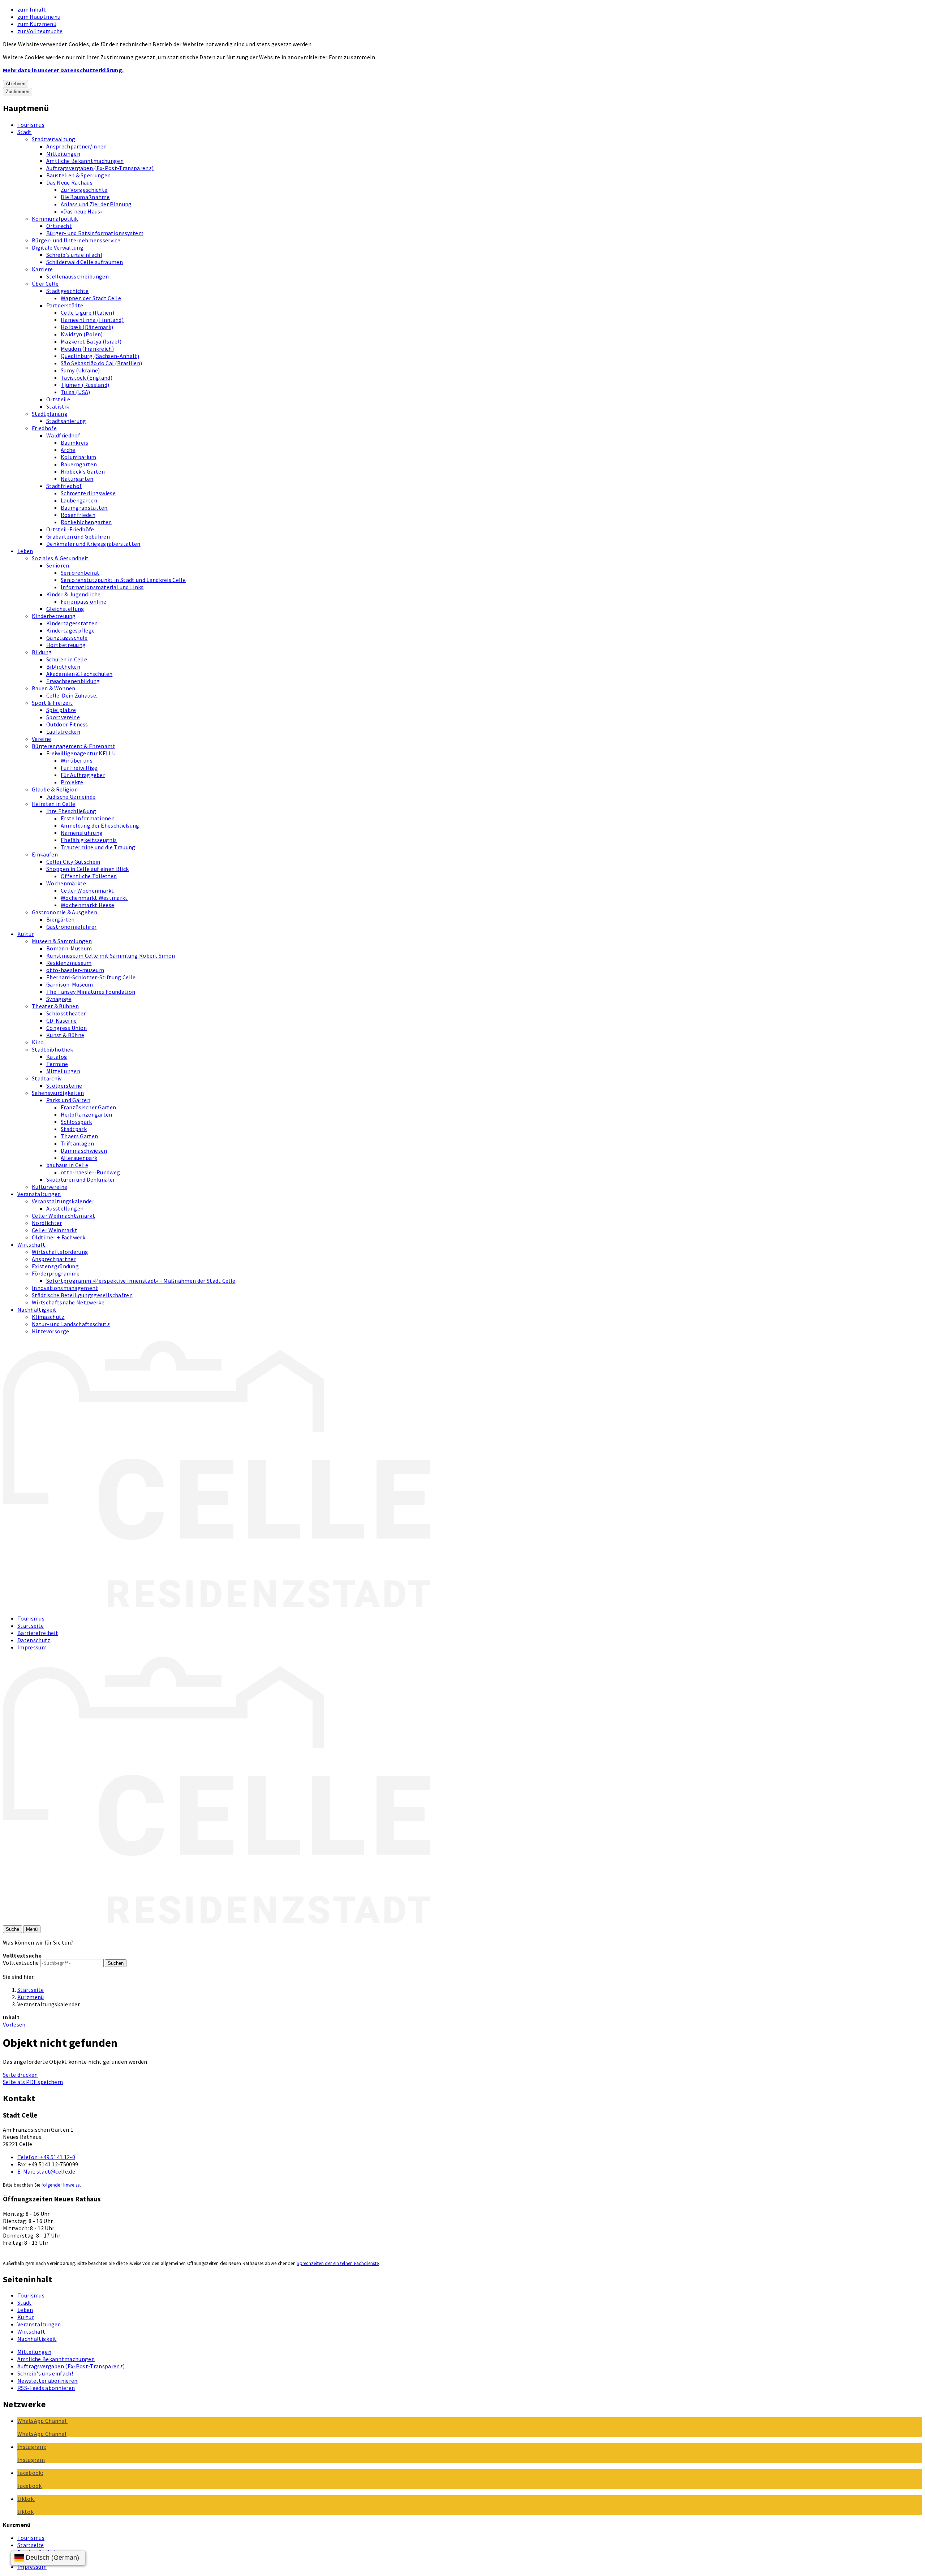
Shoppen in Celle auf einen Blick (87, 869)
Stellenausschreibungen (78, 276)
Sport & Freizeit (52, 703)
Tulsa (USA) (76, 392)
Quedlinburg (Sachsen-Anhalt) (100, 356)
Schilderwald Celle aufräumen (85, 262)
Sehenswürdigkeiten (58, 1093)
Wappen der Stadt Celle (91, 298)
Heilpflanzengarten (87, 1114)
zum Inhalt (32, 9)
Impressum (32, 1647)
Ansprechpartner (54, 1259)
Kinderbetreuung (54, 616)
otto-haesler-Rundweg (90, 1172)
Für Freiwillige (79, 768)
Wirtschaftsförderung (60, 1252)
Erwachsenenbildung (73, 681)
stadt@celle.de (46, 2171)
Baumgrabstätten (84, 508)
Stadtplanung (50, 414)
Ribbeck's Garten (83, 471)
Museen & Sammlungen (62, 941)
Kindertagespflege (70, 630)
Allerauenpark (79, 1158)
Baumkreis (74, 443)
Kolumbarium (79, 457)
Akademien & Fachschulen (79, 674)
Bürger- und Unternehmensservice (76, 240)
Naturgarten (77, 479)
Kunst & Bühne (65, 1035)
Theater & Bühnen (55, 1006)
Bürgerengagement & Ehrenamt (74, 746)
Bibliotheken (63, 666)
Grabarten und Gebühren (78, 536)
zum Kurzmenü (37, 24)
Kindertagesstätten (72, 623)
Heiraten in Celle (53, 804)
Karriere (42, 269)
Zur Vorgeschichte (84, 190)
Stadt (25, 132)
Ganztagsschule (67, 638)
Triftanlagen (77, 1143)
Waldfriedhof (63, 435)
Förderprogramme (56, 1273)
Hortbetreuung (66, 645)
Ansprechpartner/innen (77, 146)
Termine (57, 1064)
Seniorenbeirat (80, 573)
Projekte (72, 782)
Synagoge (59, 999)
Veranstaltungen (39, 1194)
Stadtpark (74, 1129)
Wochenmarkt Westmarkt (94, 898)
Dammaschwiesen (84, 1151)
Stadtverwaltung (54, 139)
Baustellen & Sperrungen (78, 175)
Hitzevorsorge (50, 1331)
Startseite (31, 1626)
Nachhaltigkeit (37, 1309)
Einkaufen (45, 854)
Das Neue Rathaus (69, 182)
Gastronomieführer (71, 927)
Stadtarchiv (47, 1078)
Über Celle (45, 284)
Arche (68, 450)
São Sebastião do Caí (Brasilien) (101, 363)
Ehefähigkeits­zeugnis (89, 840)
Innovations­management (65, 1288)
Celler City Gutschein (73, 862)
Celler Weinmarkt (55, 1230)
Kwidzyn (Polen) (82, 334)
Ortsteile (58, 399)
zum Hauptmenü (39, 17)
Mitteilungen (63, 154)
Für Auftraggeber (83, 775)
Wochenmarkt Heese (87, 905)
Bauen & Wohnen (53, 688)
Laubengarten (79, 500)
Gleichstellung (65, 609)
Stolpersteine (64, 1086)
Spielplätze (61, 710)
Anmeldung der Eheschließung (100, 825)
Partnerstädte (65, 305)
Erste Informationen (88, 818)
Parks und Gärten (68, 1100)
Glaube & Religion (55, 789)
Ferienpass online (83, 601)
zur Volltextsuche (40, 31)
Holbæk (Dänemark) (87, 327)
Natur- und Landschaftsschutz (71, 1324)
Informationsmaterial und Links (102, 587)
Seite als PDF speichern (33, 2082)
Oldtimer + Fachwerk (59, 1237)
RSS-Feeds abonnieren (46, 2388)
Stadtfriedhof (64, 486)
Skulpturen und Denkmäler (81, 1179)
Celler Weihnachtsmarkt (63, 1216)
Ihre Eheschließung (71, 811)
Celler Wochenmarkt (87, 890)
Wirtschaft (31, 1244)
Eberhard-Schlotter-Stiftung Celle (91, 977)
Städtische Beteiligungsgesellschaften (82, 1295)
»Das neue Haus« (82, 211)
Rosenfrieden (78, 515)
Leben (25, 551)
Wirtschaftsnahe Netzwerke (68, 1302)
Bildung (42, 652)
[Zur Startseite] (216, 1605)
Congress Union (66, 1028)
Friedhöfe (44, 428)
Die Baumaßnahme (85, 197)
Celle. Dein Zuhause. (72, 695)
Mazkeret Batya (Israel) (91, 341)
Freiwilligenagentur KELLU (81, 753)
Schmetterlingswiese (88, 493)
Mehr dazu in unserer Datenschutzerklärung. (63, 70)
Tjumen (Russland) (85, 385)
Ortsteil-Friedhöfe (70, 529)
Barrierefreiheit (38, 1633)
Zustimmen (18, 92)
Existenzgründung (55, 1266)
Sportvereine (63, 717)
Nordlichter (47, 1223)
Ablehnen (16, 84)
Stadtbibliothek (53, 1049)
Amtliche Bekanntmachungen (85, 161)
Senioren (58, 565)
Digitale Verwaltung (58, 247)
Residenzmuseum (69, 963)
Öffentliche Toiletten (89, 876)
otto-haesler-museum (75, 970)
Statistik (58, 406)
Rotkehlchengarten (86, 522)
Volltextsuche (21, 1963)
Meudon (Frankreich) (87, 349)
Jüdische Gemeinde (71, 797)
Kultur (26, 934)
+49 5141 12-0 (46, 2157)
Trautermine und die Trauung (98, 847)
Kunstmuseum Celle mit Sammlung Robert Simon (111, 955)
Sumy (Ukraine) (80, 370)
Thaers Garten (79, 1136)
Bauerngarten (79, 464)
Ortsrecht (59, 226)
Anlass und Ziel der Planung (96, 204)
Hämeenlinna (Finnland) (92, 320)
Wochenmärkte (66, 883)
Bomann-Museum (69, 948)
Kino (38, 1042)
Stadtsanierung (66, 421)
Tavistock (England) (87, 377)
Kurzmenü (31, 1997)
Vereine (41, 739)
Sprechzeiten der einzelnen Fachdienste (338, 2263)
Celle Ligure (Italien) (87, 312)
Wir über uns (77, 760)
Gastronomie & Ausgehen (64, 912)
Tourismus (31, 125)
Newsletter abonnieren (48, 2381)
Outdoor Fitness (67, 724)
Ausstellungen (65, 1208)
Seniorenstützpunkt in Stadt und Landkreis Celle (123, 580)
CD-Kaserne (61, 1021)
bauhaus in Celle (67, 1165)
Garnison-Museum (70, 984)
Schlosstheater (66, 1013)
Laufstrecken (63, 732)
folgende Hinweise (61, 2185)
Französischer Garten (88, 1107)
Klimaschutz (48, 1317)
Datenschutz (34, 1640)
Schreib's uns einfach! (74, 255)
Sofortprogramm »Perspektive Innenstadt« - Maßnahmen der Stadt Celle (141, 1281)
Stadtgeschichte (68, 291)
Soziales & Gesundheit (60, 558)
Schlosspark (76, 1122)
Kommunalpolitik (55, 219)
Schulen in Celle (67, 659)
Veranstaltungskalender (63, 1201)
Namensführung (82, 833)
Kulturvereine (50, 1187)
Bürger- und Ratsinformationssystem (95, 233)
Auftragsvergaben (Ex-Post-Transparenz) (100, 168)
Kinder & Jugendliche (73, 594)
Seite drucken (20, 2075)
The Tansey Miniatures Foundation (91, 992)
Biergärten (60, 919)
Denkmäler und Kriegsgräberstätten (93, 544)
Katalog (57, 1057)
